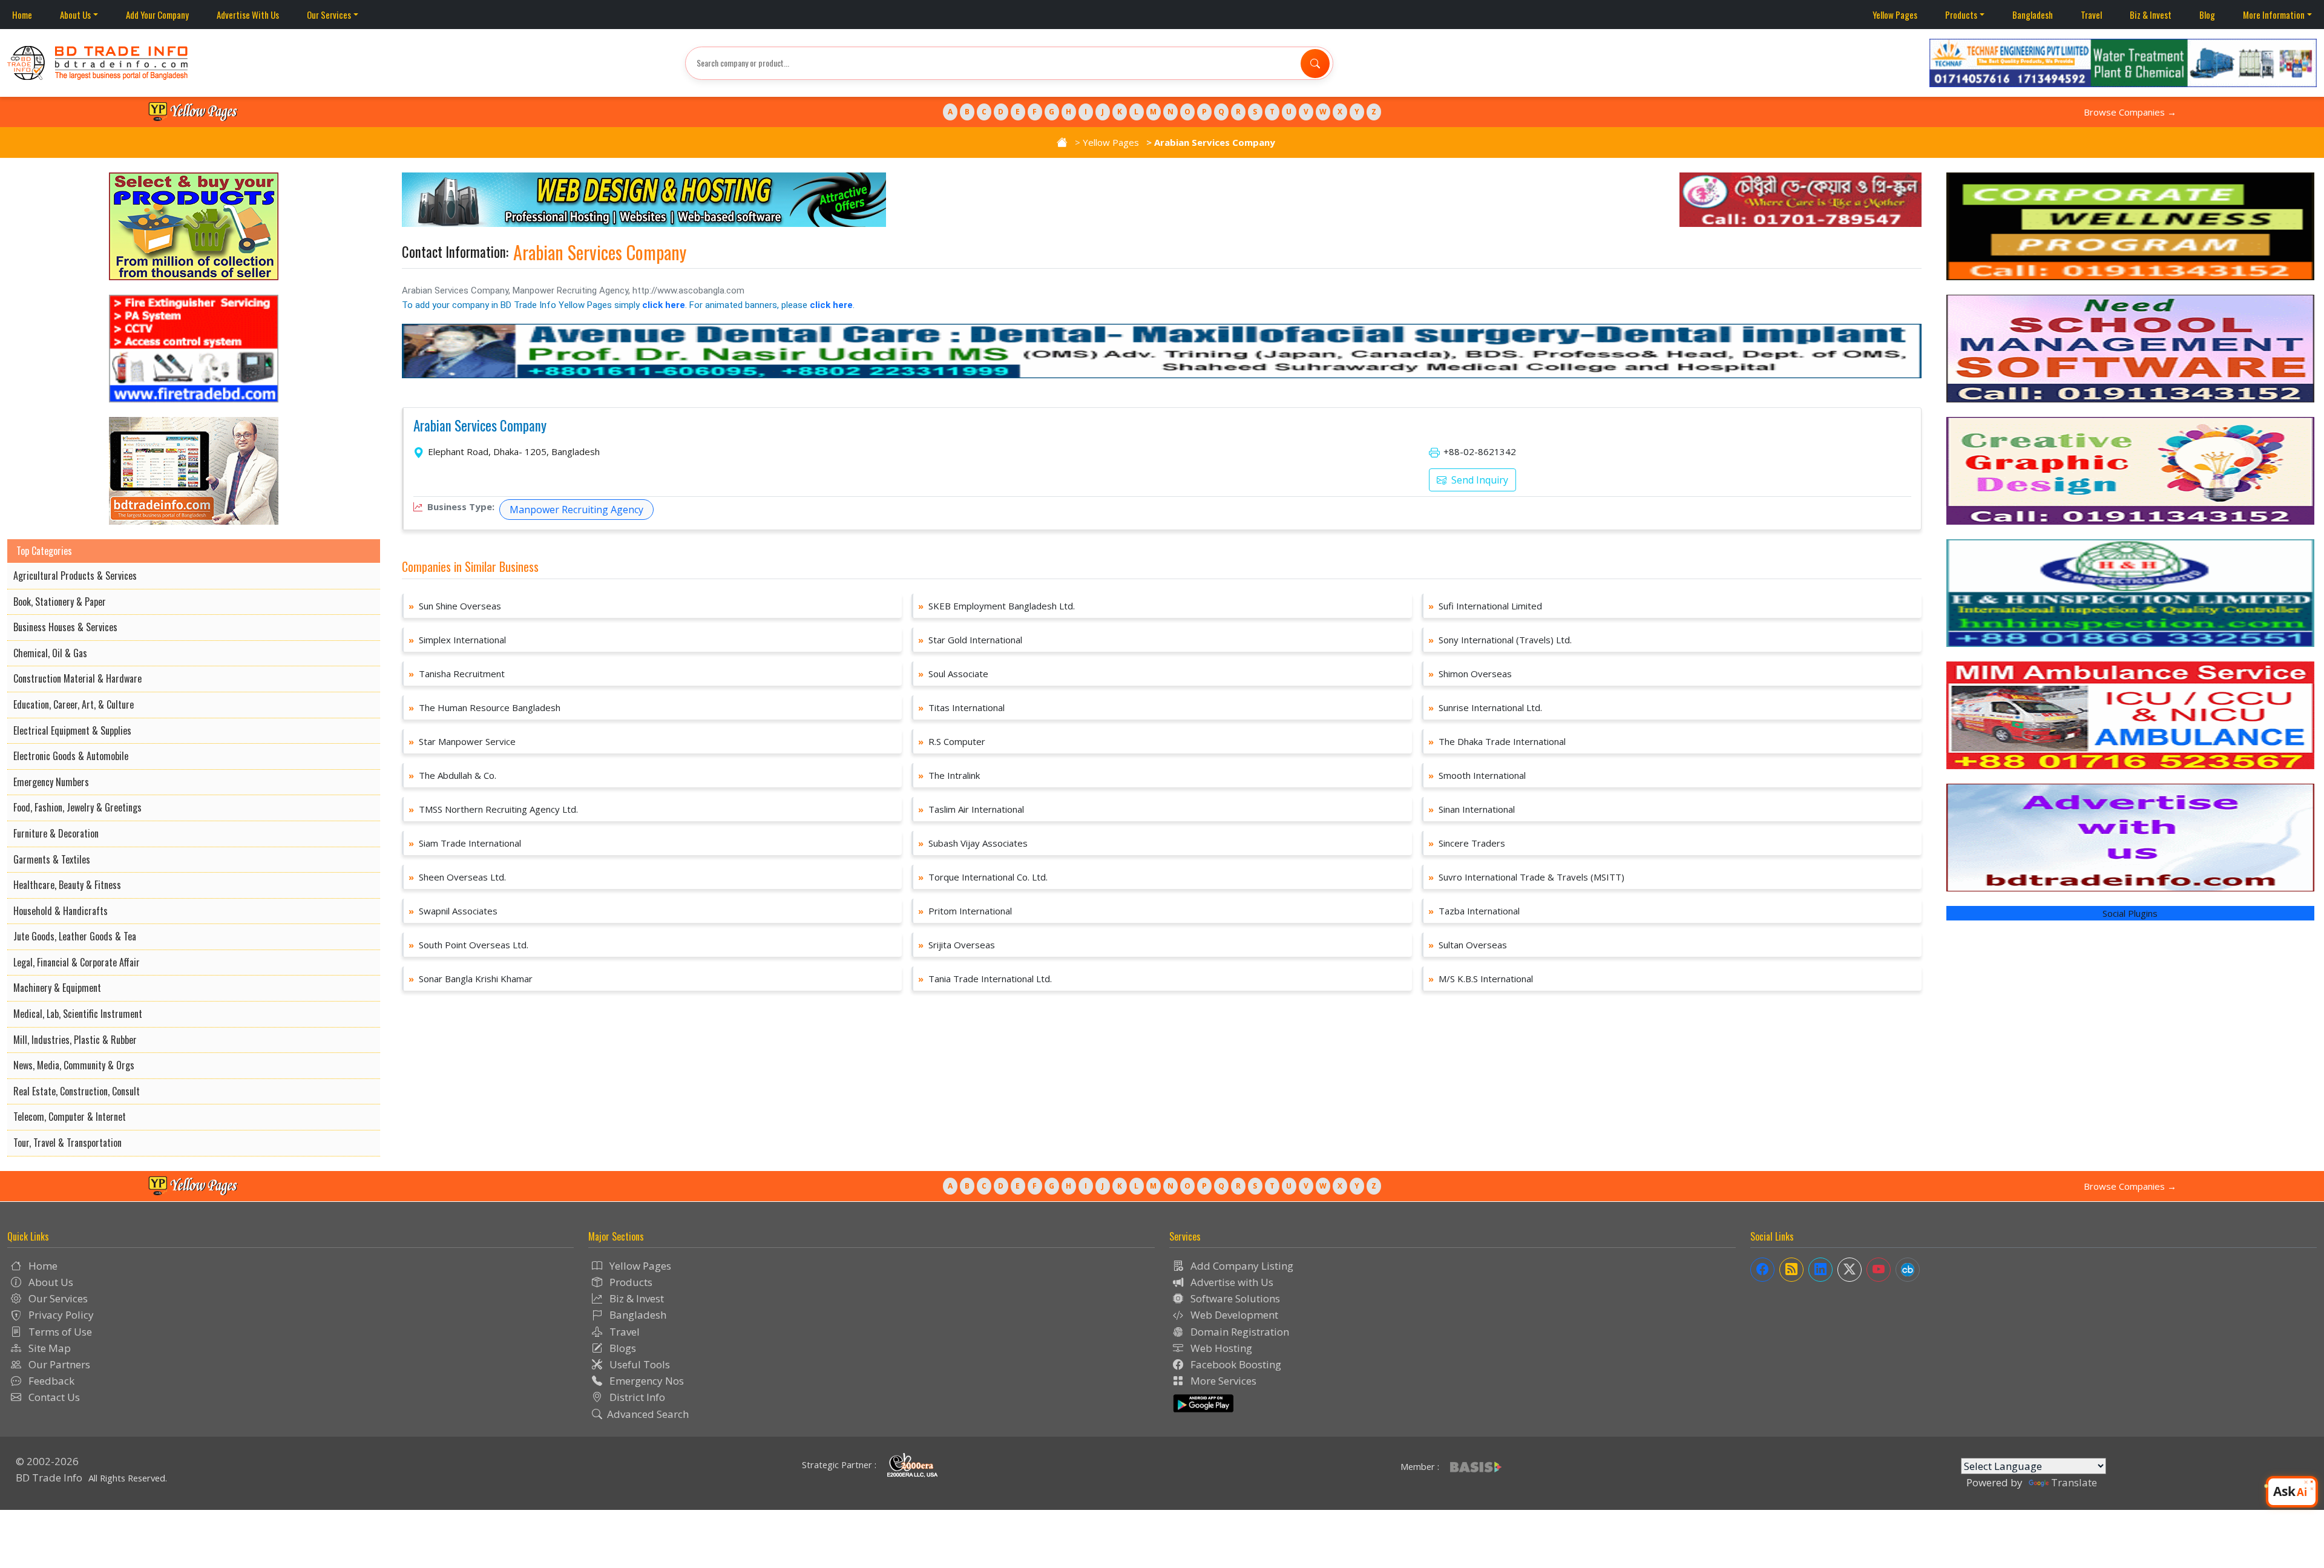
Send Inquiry (1479, 480)
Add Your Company (157, 15)
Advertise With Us (248, 15)
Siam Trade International (465, 843)
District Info (636, 1397)
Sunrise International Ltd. (1485, 707)
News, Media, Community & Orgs (74, 1065)
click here (664, 305)
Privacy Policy (60, 1315)
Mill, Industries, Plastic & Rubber (75, 1040)
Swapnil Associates (453, 911)
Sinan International (1472, 809)
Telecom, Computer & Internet (70, 1117)
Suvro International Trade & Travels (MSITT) (1526, 877)
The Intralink (949, 775)
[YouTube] (1879, 1270)
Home (22, 15)
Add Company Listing (1241, 1266)
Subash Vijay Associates (973, 843)
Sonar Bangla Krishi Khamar (471, 979)
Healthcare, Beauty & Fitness (67, 885)
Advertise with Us (1231, 1282)
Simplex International (457, 640)
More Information (2274, 15)
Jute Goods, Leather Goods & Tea (75, 936)
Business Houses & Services (65, 627)
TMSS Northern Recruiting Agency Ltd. (493, 809)
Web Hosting (1220, 1348)
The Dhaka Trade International (1497, 741)
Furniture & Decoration (56, 833)
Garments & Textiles (52, 859)
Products (1961, 15)
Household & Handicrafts (61, 911)
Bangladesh (2033, 15)
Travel (2091, 15)
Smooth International (1477, 775)
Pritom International (965, 911)
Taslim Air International (971, 809)
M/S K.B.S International (1481, 979)
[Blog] (1791, 1270)
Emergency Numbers (51, 782)
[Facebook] (1762, 1270)
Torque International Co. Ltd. (983, 877)
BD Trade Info (49, 1478)
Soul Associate (953, 674)
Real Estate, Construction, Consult (77, 1091)
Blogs (622, 1348)
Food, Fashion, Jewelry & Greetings (77, 807)
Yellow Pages (1895, 15)
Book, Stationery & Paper (60, 602)
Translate (2074, 1482)
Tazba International (1474, 911)
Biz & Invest (2151, 15)
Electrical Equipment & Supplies (72, 730)
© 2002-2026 (47, 1461)
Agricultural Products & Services (75, 576)
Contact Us (53, 1397)
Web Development (1233, 1315)
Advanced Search (648, 1414)
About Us (75, 15)
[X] (1850, 1270)
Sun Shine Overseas (455, 606)
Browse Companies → (2130, 112)
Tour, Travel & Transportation (67, 1143)
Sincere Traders (1467, 843)
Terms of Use (59, 1332)
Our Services (329, 15)
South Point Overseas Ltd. (468, 945)
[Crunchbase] (1908, 1270)
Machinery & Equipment (57, 988)
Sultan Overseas (1468, 945)
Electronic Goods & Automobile (71, 756)
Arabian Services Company (480, 426)
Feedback (50, 1381)
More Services (1222, 1381)
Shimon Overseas (1470, 674)
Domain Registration (1239, 1332)
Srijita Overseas (957, 945)
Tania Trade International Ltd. (985, 979)
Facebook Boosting (1235, 1364)
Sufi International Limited (1485, 606)
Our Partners (58, 1364)
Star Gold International (970, 640)
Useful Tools (638, 1364)
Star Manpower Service (462, 741)
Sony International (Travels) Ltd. (1500, 640)
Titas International (961, 707)
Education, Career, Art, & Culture (74, 704)
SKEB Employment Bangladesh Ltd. (996, 606)
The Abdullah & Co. (452, 775)
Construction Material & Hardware (77, 678)
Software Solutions (1234, 1298)
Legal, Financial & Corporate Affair (77, 962)
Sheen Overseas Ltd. (457, 877)
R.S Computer (952, 741)
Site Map (48, 1348)
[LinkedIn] (1820, 1270)
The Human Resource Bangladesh (484, 707)
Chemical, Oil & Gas (50, 653)
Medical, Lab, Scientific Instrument (78, 1014)
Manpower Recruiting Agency (576, 510)
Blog (2207, 15)
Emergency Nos (645, 1381)
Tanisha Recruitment (457, 674)
